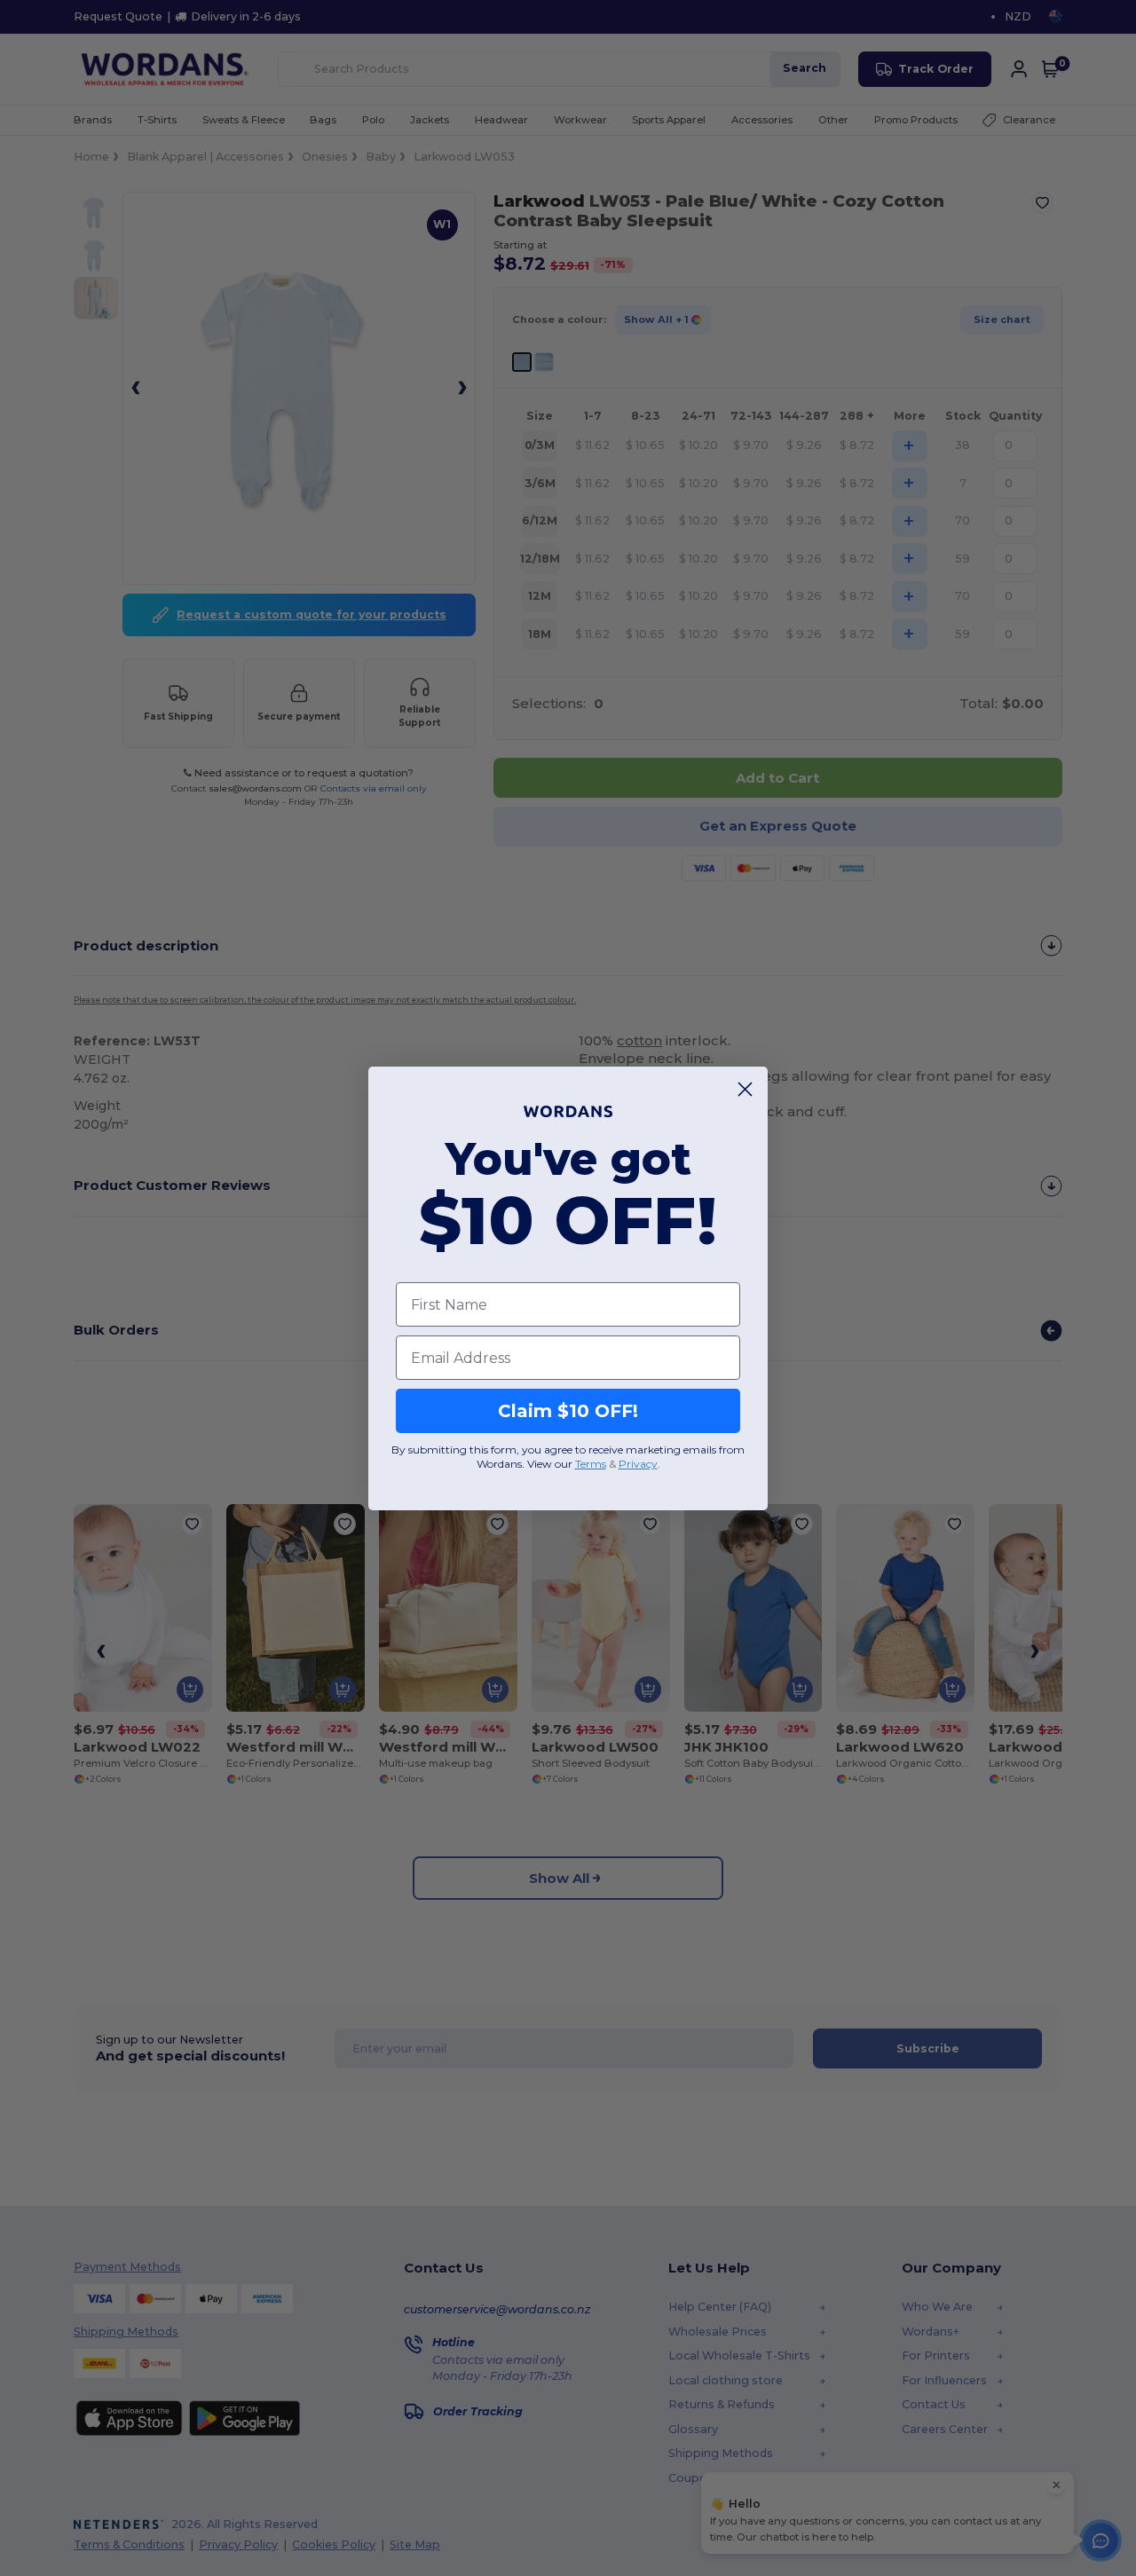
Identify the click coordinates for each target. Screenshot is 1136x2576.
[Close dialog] (745, 1089)
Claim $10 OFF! (568, 1411)
